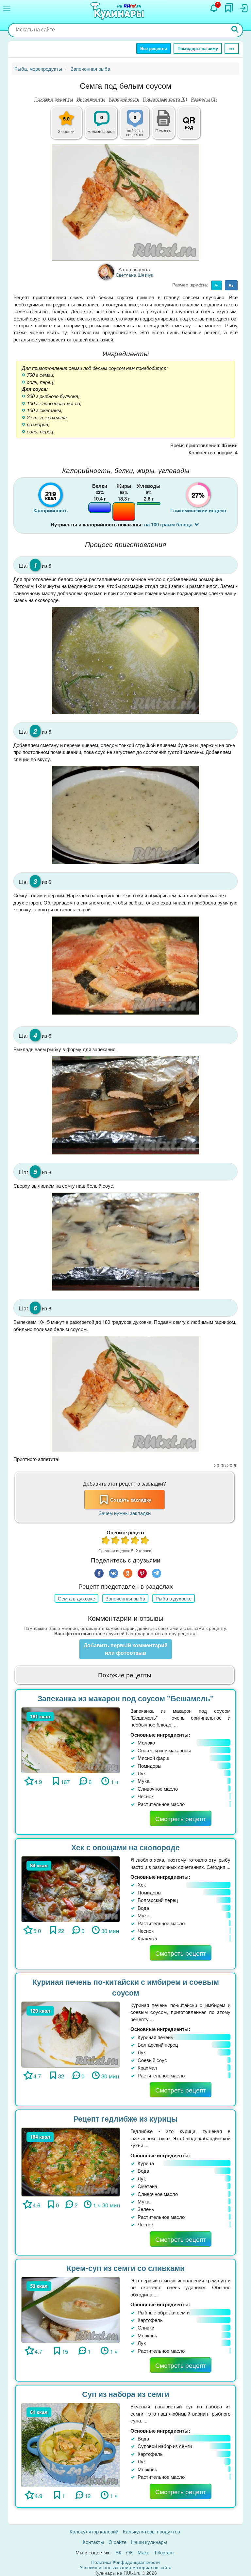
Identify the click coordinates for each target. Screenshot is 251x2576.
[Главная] (118, 11)
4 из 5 (135, 1541)
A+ (231, 285)
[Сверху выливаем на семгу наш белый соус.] (125, 1242)
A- (217, 285)
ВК (118, 2552)
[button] (163, 130)
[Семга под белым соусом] (125, 202)
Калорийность (124, 99)
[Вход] (243, 8)
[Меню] (7, 9)
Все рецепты (154, 48)
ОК (130, 2552)
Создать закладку (131, 1500)
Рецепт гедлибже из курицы (126, 2119)
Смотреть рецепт (181, 1818)
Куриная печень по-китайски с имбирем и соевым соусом (126, 1987)
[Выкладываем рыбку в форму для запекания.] (125, 1105)
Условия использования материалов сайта (126, 2567)
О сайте (117, 2542)
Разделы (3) (204, 99)
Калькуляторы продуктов (151, 2531)
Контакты (93, 2542)
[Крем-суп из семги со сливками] (71, 2309)
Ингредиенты (91, 99)
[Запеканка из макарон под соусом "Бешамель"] (71, 1739)
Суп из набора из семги (126, 2394)
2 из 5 (116, 1541)
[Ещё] (232, 48)
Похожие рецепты (54, 99)
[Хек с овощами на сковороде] (71, 1888)
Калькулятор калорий (94, 2531)
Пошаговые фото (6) (165, 99)
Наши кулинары (149, 2542)
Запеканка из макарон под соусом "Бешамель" (126, 1698)
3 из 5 (125, 1541)
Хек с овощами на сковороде (125, 1847)
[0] (139, 126)
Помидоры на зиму (198, 48)
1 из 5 (106, 1541)
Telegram (164, 2552)
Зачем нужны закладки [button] (125, 1513)
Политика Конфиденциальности (125, 2562)
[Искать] (235, 30)
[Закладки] (229, 8)
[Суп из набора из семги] (71, 2444)
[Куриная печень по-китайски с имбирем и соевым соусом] (71, 2034)
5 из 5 (145, 1541)
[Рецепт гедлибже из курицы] (71, 2161)
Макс (143, 2552)
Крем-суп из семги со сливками (126, 2268)
